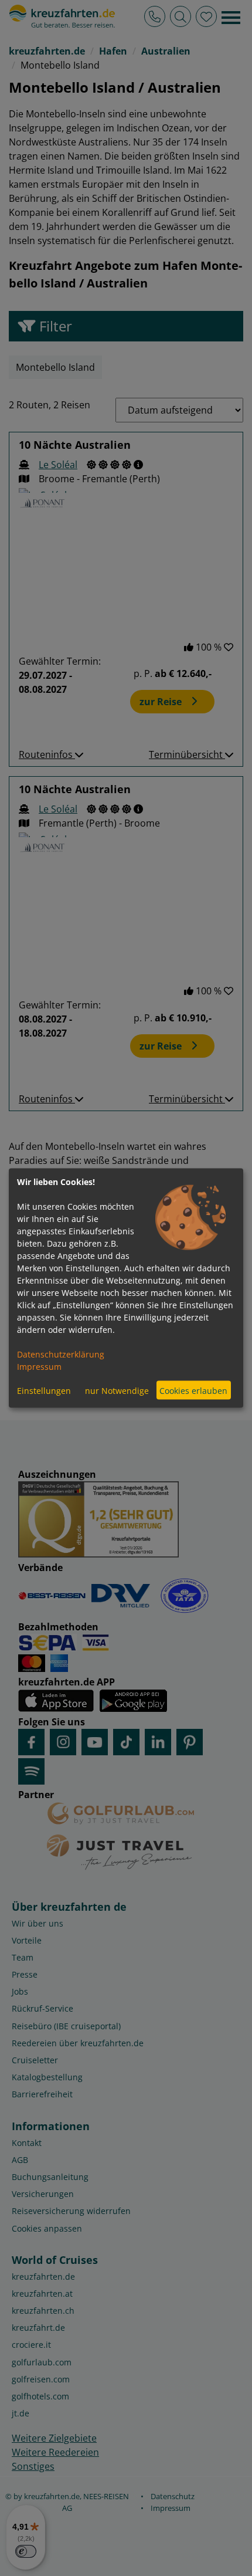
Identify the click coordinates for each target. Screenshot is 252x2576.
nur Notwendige (117, 1390)
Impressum (39, 1367)
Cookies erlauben (193, 1390)
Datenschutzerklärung (61, 1354)
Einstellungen (44, 1390)
